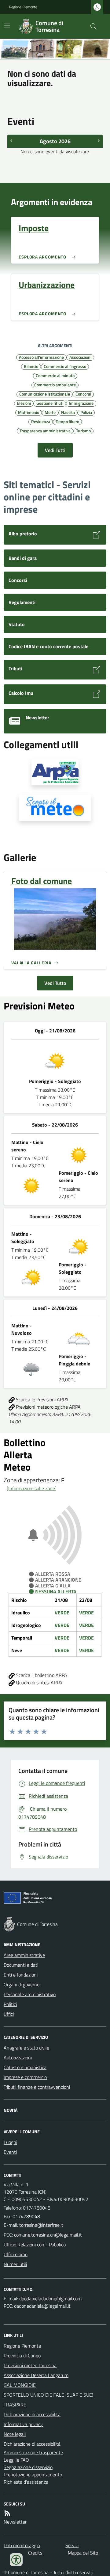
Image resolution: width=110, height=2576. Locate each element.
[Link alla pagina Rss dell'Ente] (7, 2513)
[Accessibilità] (16, 2560)
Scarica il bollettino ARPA (41, 1675)
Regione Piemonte (23, 7)
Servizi (72, 2545)
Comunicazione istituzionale (45, 394)
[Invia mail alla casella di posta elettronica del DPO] (50, 2298)
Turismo (83, 431)
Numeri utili (15, 2264)
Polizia (86, 412)
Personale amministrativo (30, 1994)
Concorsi (83, 394)
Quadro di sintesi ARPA (38, 1682)
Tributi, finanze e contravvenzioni (37, 2087)
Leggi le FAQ (16, 2460)
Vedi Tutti (55, 450)
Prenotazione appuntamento (33, 2475)
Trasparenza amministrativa (45, 431)
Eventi (10, 2152)
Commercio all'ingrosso (65, 366)
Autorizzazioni (18, 2057)
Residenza (41, 421)
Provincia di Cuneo (22, 2356)
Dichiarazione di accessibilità (32, 2414)
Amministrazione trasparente (33, 2452)
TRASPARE (15, 2405)
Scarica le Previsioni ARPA (42, 1399)
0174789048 (37, 2208)
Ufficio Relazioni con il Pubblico (35, 2245)
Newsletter (15, 2522)
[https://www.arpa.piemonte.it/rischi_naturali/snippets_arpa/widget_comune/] (55, 772)
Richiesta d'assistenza (26, 2482)
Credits (35, 2553)
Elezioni (24, 403)
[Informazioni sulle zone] (32, 1488)
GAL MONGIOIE (20, 2385)
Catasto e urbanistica (25, 2067)
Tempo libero (67, 421)
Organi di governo (22, 1985)
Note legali (15, 2434)
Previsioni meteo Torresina (30, 2365)
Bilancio (31, 366)
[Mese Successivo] (99, 140)
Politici (10, 2004)
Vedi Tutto (55, 983)
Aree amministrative (24, 1955)
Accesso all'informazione (41, 357)
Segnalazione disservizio (28, 2467)
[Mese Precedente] (11, 140)
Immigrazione (81, 403)
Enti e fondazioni (21, 1975)
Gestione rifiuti (50, 403)
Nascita (68, 412)
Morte (50, 412)
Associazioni (80, 357)
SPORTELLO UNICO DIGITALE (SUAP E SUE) (48, 2395)
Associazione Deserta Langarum (36, 2375)
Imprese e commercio (25, 2077)
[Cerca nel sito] (91, 26)
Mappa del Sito (83, 2553)
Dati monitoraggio (22, 2545)
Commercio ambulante (55, 385)
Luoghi (10, 2142)
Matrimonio (29, 412)
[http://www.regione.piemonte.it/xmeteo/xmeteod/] (55, 808)
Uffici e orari (16, 2254)
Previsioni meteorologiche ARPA (48, 1407)
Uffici (9, 2014)
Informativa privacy (23, 2424)
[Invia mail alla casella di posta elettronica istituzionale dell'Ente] (41, 2225)
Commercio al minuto (55, 375)
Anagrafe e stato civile (26, 2048)
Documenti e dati (21, 1965)
